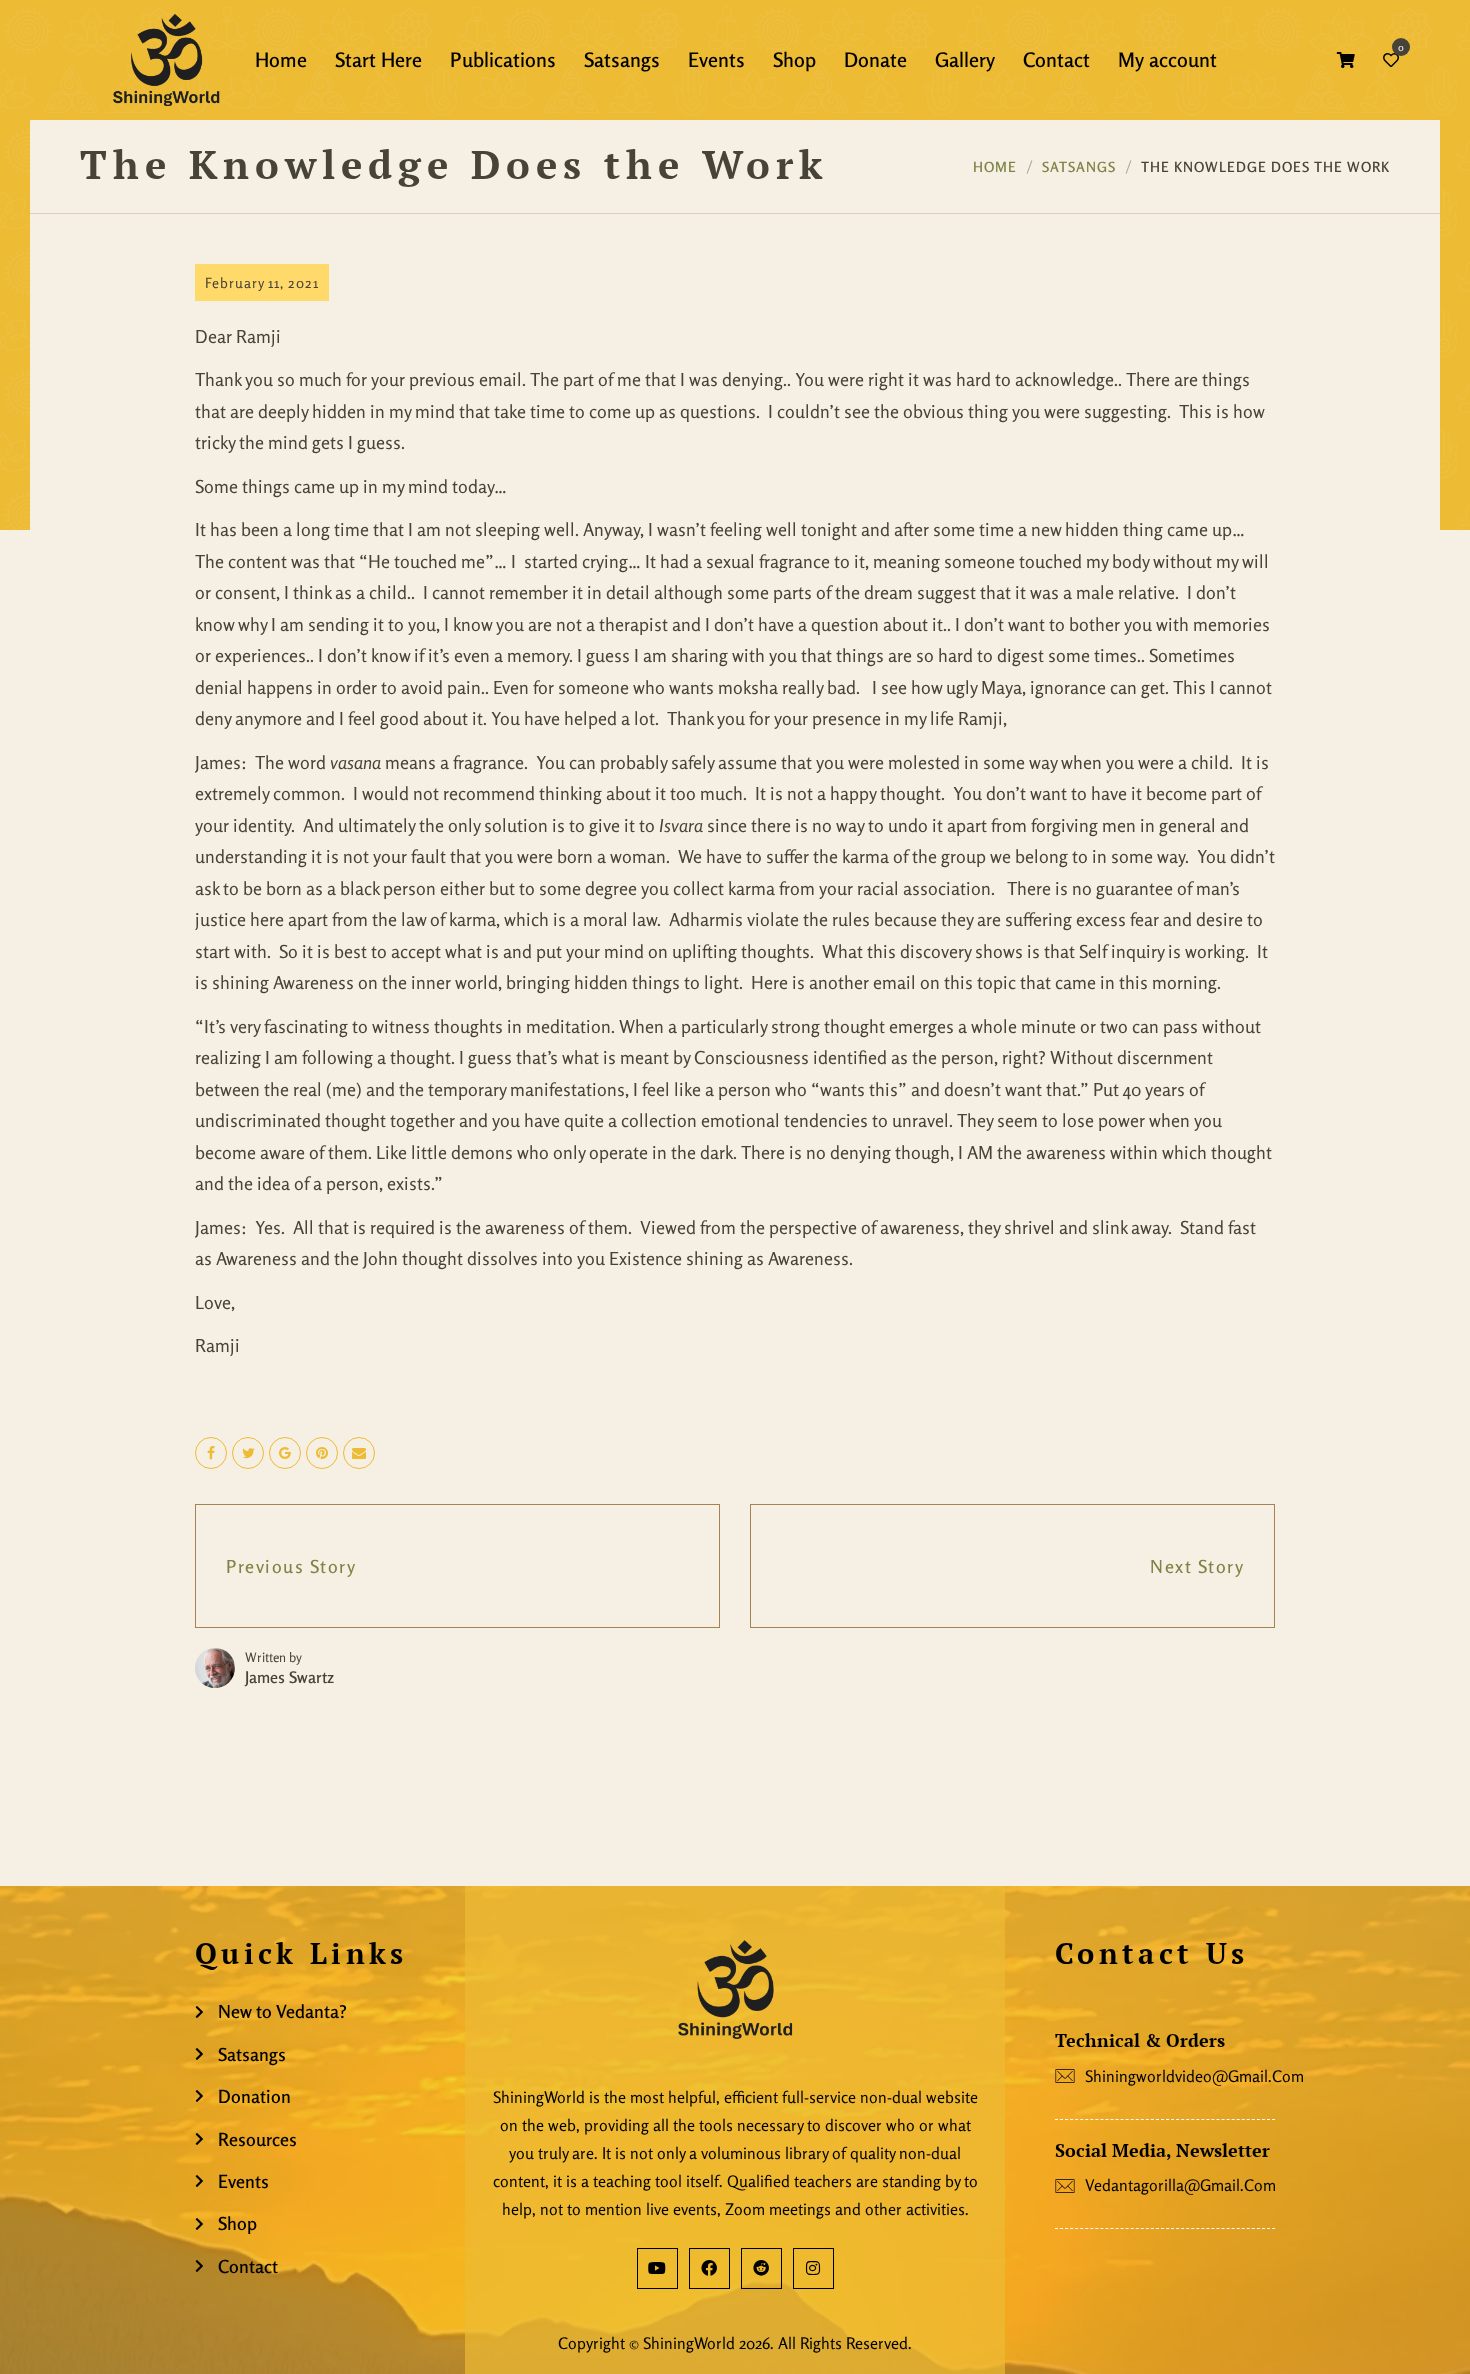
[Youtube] (657, 2268)
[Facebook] (709, 2268)
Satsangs (1079, 166)
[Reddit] (761, 2268)
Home (995, 166)
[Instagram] (813, 2268)
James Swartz (289, 1677)
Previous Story (291, 1566)
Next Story (1197, 1566)
